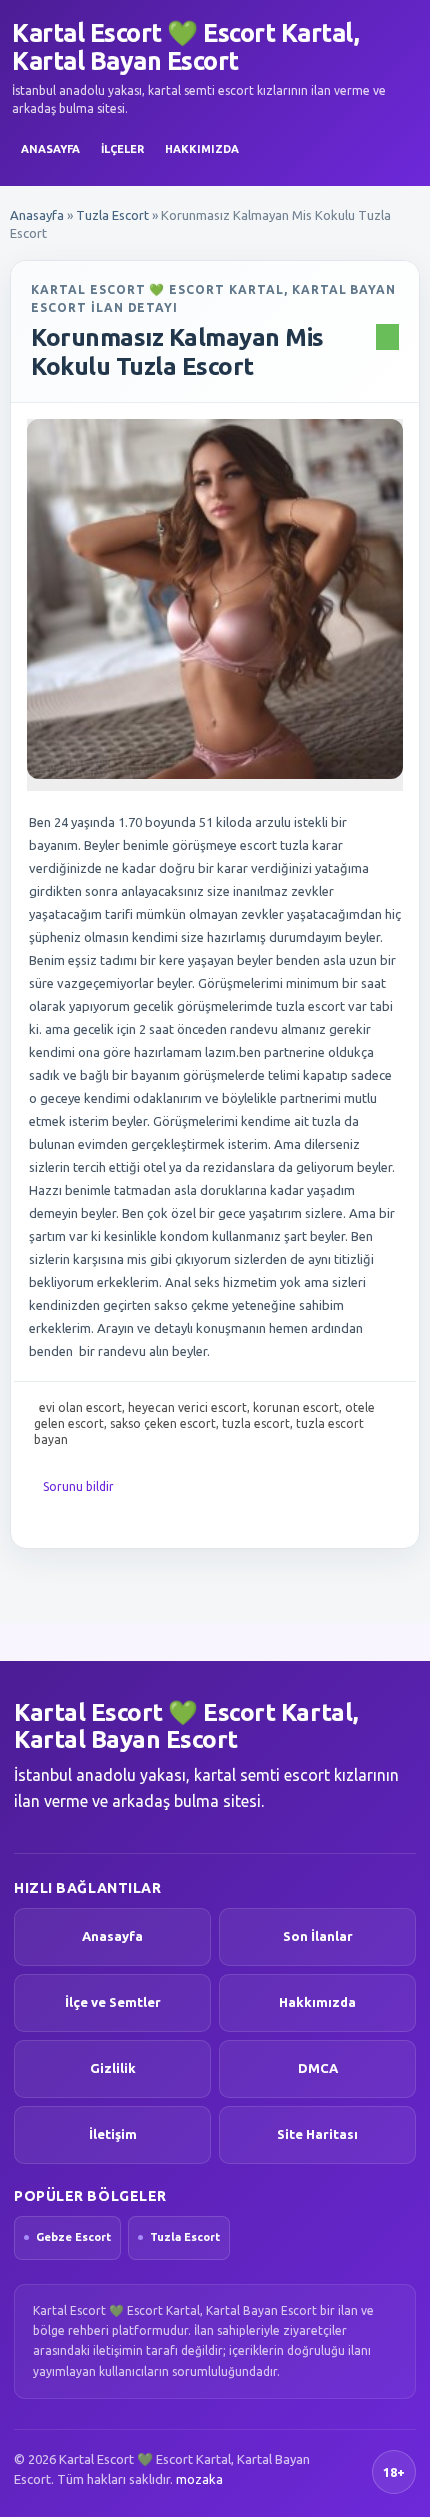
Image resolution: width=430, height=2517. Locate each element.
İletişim (113, 2134)
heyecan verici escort (187, 1407)
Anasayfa (50, 149)
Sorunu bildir (78, 1486)
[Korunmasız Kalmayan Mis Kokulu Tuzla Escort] (215, 599)
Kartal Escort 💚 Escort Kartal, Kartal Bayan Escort (185, 47)
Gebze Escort (73, 2237)
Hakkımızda (202, 149)
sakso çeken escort (163, 1423)
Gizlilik (113, 2068)
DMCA (318, 2068)
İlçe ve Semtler (113, 2002)
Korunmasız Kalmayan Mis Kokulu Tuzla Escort (177, 352)
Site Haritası (317, 2134)
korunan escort (296, 1407)
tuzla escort (256, 1423)
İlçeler (122, 149)
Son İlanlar (318, 1936)
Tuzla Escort (112, 215)
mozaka (199, 2479)
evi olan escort (80, 1407)
